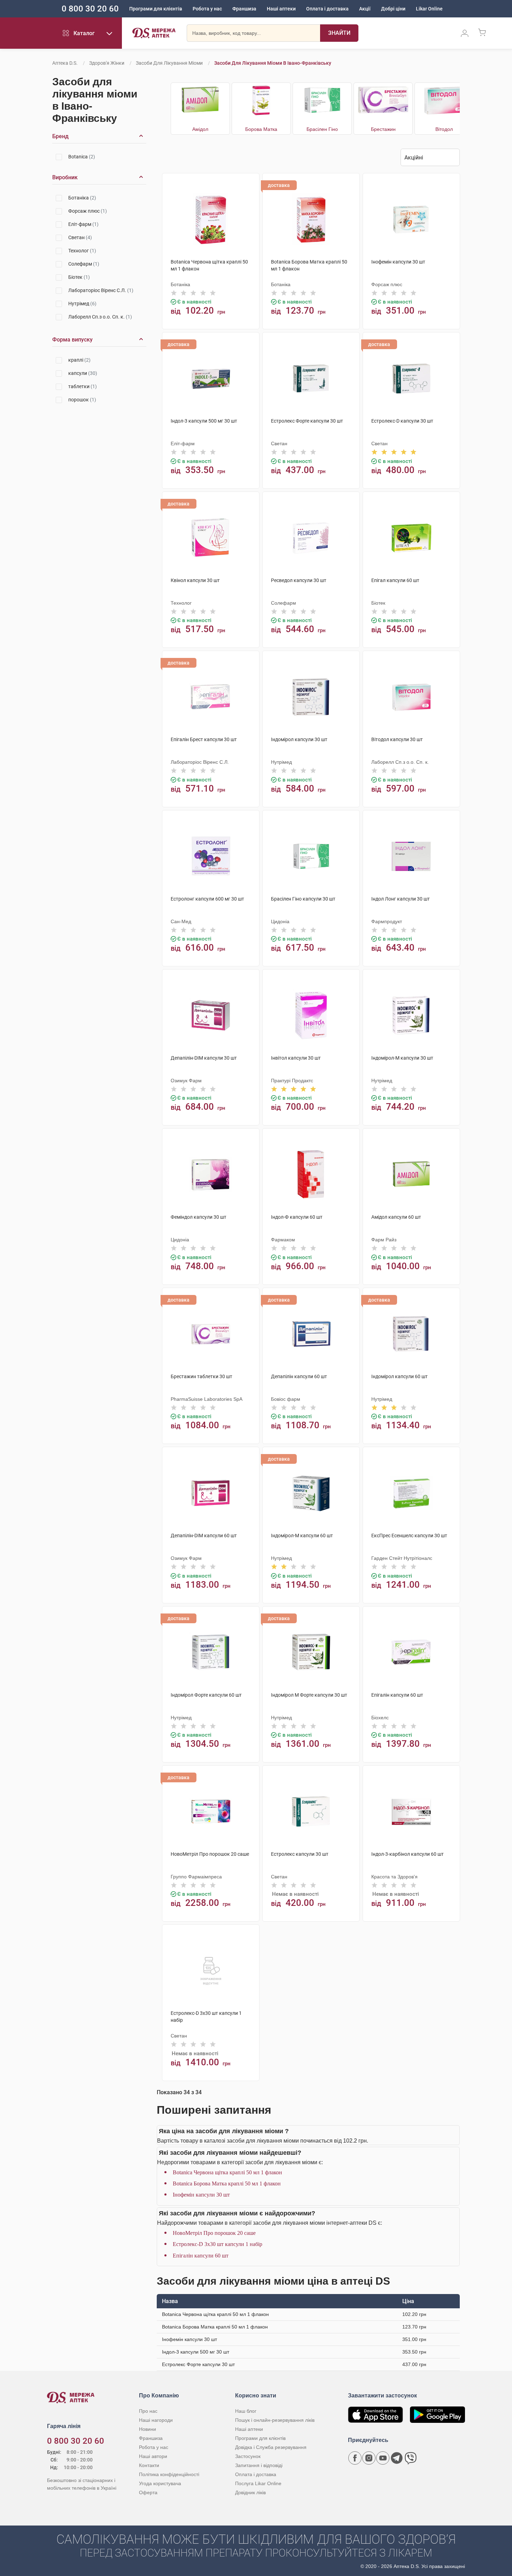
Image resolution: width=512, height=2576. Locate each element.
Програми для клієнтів (156, 9)
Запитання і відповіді (259, 2465)
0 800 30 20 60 (90, 9)
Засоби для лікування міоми (169, 63)
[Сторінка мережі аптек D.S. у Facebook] (355, 2458)
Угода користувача (160, 2483)
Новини (148, 2429)
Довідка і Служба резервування (271, 2447)
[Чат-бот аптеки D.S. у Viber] (411, 2458)
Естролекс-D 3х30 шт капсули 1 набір (218, 2244)
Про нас (148, 2411)
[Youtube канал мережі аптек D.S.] (383, 2458)
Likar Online (429, 9)
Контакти (149, 2465)
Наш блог (246, 2411)
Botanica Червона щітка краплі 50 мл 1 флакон (227, 2172)
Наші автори (153, 2456)
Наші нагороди (156, 2420)
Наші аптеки (281, 9)
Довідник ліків (250, 2492)
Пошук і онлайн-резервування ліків (275, 2420)
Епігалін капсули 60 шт (201, 2256)
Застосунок (248, 2456)
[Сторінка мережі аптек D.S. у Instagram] (369, 2458)
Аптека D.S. (65, 63)
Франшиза (244, 9)
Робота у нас (207, 9)
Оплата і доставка (327, 9)
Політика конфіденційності (169, 2474)
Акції (365, 9)
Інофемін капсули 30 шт (201, 2195)
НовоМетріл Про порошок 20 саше (214, 2233)
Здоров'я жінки (107, 63)
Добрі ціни (393, 9)
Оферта (148, 2492)
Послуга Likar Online (258, 2483)
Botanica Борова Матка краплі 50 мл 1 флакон (227, 2184)
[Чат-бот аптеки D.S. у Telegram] (397, 2458)
